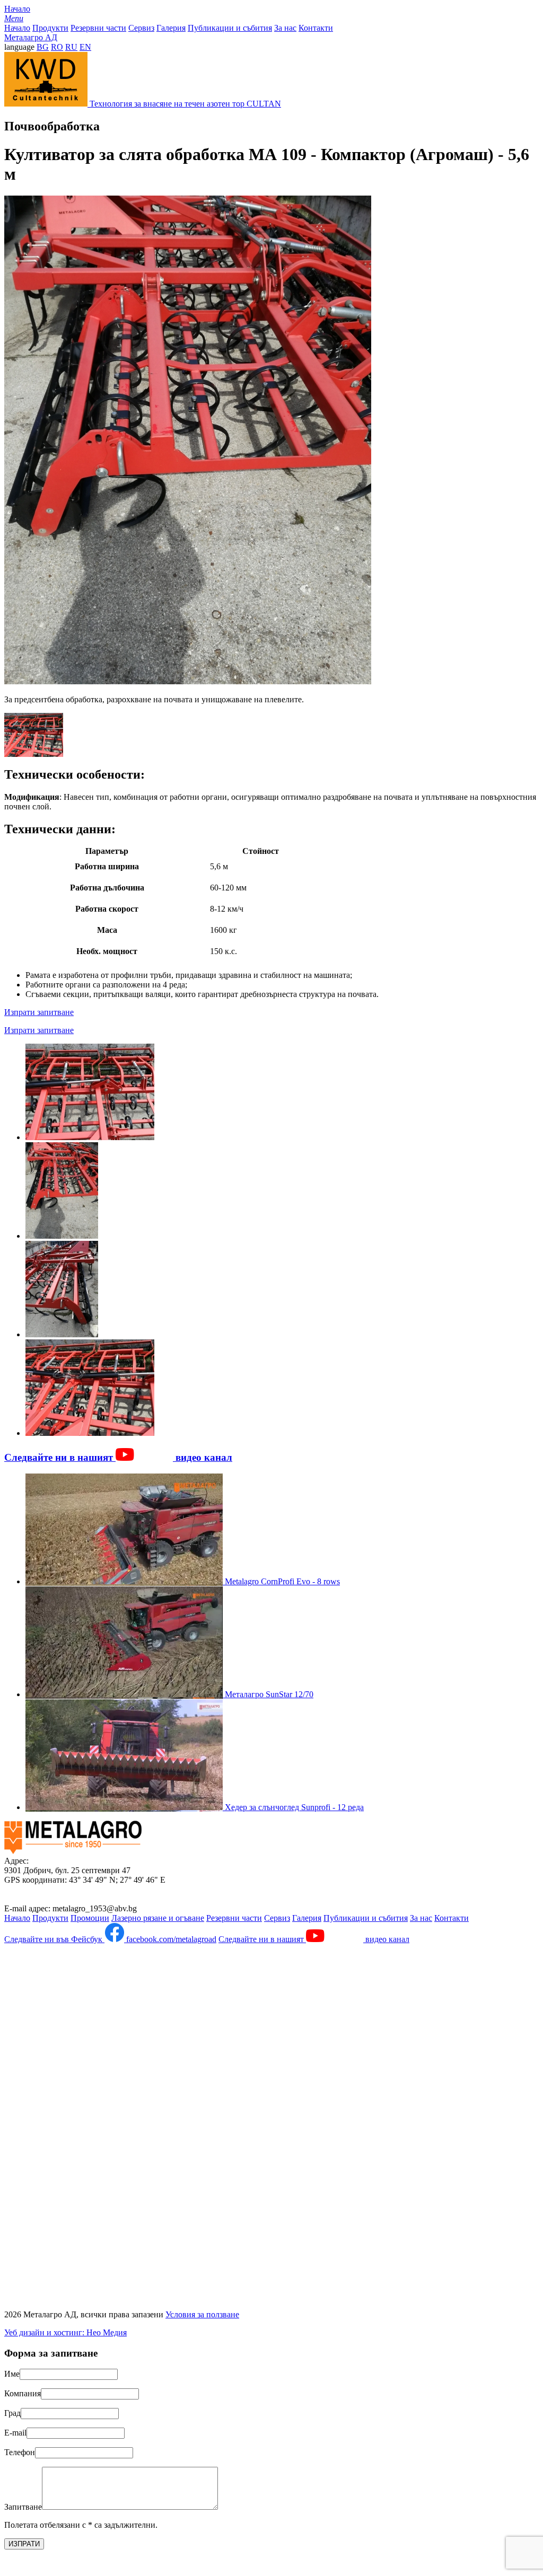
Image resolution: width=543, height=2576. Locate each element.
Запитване (23, 2507)
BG (43, 47)
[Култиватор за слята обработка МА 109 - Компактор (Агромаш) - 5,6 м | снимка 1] (90, 1137)
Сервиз (141, 28)
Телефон (20, 2452)
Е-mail (15, 2433)
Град (12, 2413)
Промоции (90, 1918)
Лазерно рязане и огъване (158, 1918)
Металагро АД (31, 37)
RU (71, 47)
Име (12, 2374)
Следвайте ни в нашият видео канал (118, 1457)
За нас (285, 28)
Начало (17, 9)
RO (57, 47)
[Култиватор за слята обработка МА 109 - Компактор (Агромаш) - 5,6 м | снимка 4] (90, 1433)
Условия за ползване (202, 2314)
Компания (23, 2393)
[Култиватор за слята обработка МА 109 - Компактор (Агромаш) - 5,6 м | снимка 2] (62, 1236)
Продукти (50, 28)
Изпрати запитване (39, 1012)
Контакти (316, 28)
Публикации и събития (230, 28)
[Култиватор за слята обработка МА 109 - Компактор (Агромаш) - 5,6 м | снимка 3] (62, 1334)
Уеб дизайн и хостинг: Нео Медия (65, 2332)
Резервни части (98, 28)
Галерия (171, 28)
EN (85, 47)
